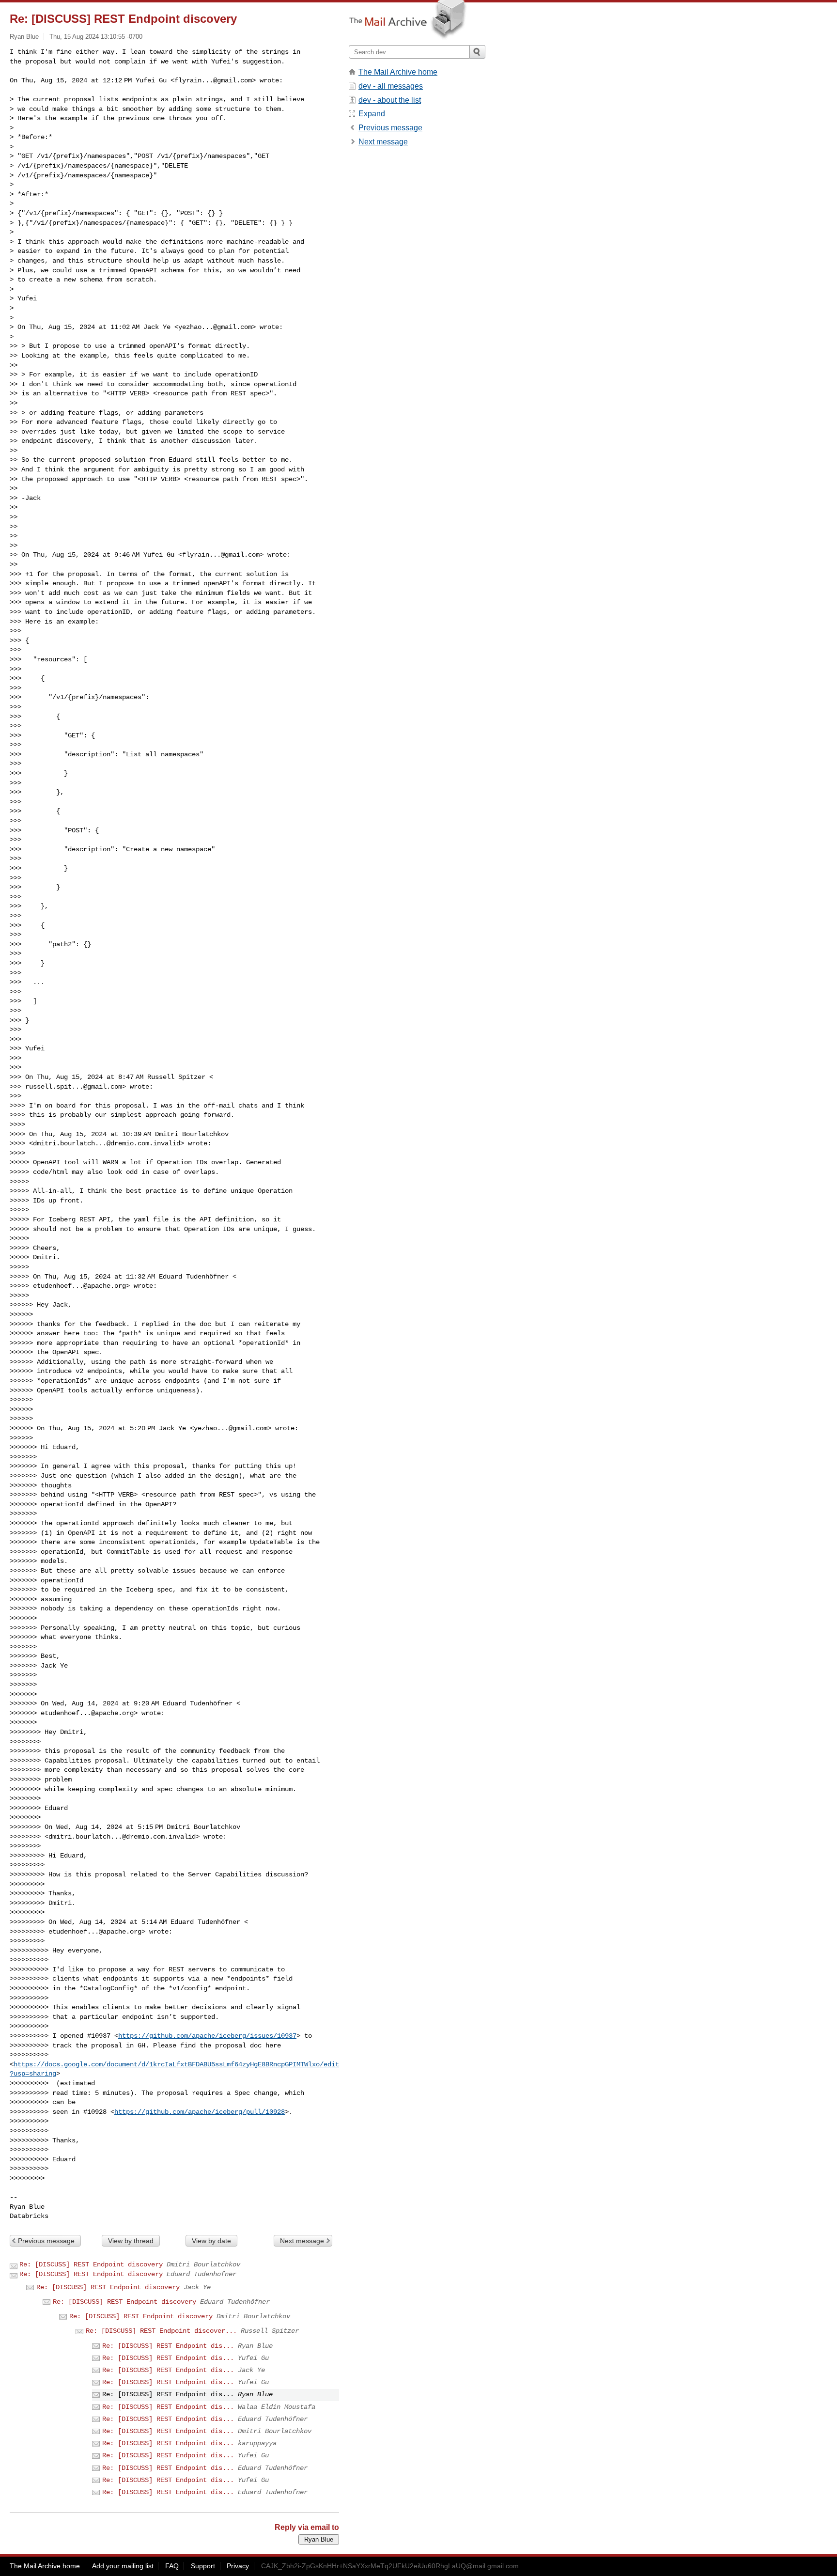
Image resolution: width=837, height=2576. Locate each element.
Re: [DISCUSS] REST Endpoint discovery (91, 2264)
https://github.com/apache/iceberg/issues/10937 (207, 2036)
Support (203, 2566)
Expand (372, 114)
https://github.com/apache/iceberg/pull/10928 (200, 2112)
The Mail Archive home (398, 72)
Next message (302, 2241)
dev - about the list (390, 100)
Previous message (46, 2241)
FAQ (172, 2566)
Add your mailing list (123, 2566)
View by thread (131, 2241)
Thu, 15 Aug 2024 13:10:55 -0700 (96, 37)
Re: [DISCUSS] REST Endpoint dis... (168, 2346)
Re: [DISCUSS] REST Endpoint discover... (161, 2331)
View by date (211, 2241)
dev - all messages (391, 86)
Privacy (238, 2566)
